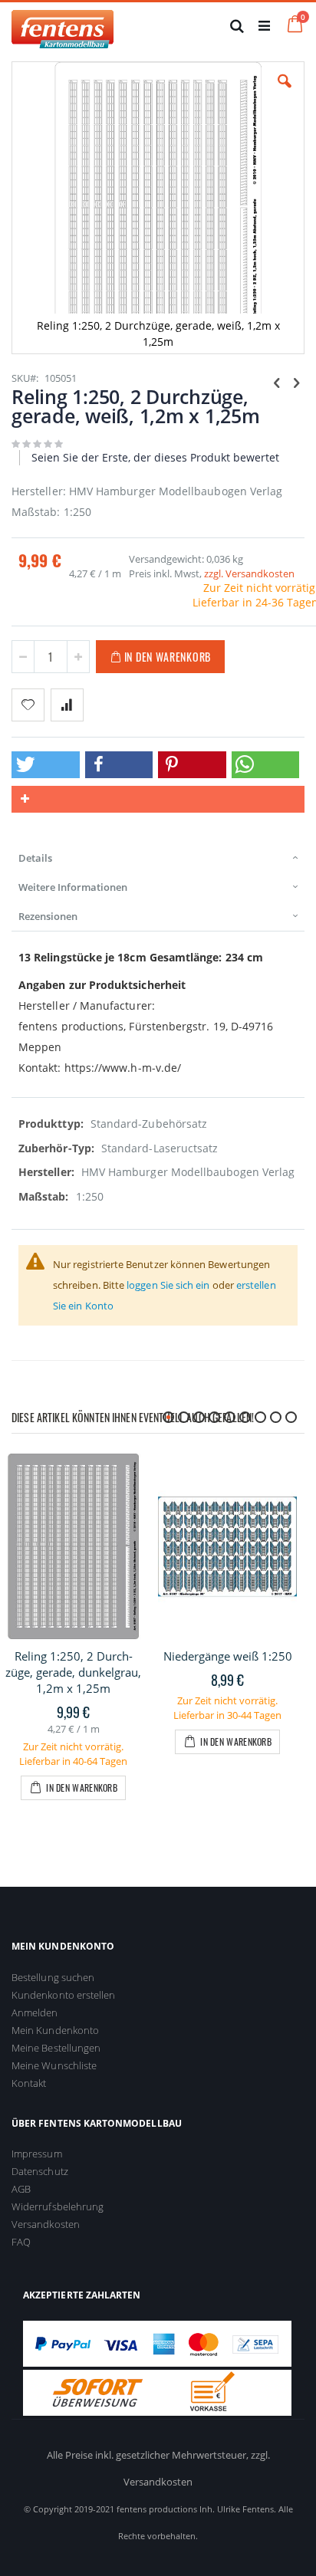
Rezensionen (48, 916)
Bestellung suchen (53, 1977)
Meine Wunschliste (54, 2065)
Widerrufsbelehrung (58, 2206)
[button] (285, 93)
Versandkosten (46, 2224)
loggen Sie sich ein (168, 1285)
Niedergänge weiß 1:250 (228, 1656)
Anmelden (35, 2013)
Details (35, 858)
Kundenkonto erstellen (63, 1995)
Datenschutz (40, 2171)
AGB (21, 2189)
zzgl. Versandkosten (249, 573)
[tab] (158, 858)
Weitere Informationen (73, 887)
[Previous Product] (277, 382)
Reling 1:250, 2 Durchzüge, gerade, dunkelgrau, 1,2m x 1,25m (73, 1672)
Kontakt (29, 2083)
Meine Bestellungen (56, 2048)
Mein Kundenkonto (55, 2030)
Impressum (37, 2154)
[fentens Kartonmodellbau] (63, 25)
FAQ (21, 2242)
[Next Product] (296, 382)
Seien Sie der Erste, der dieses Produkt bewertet (155, 457)
